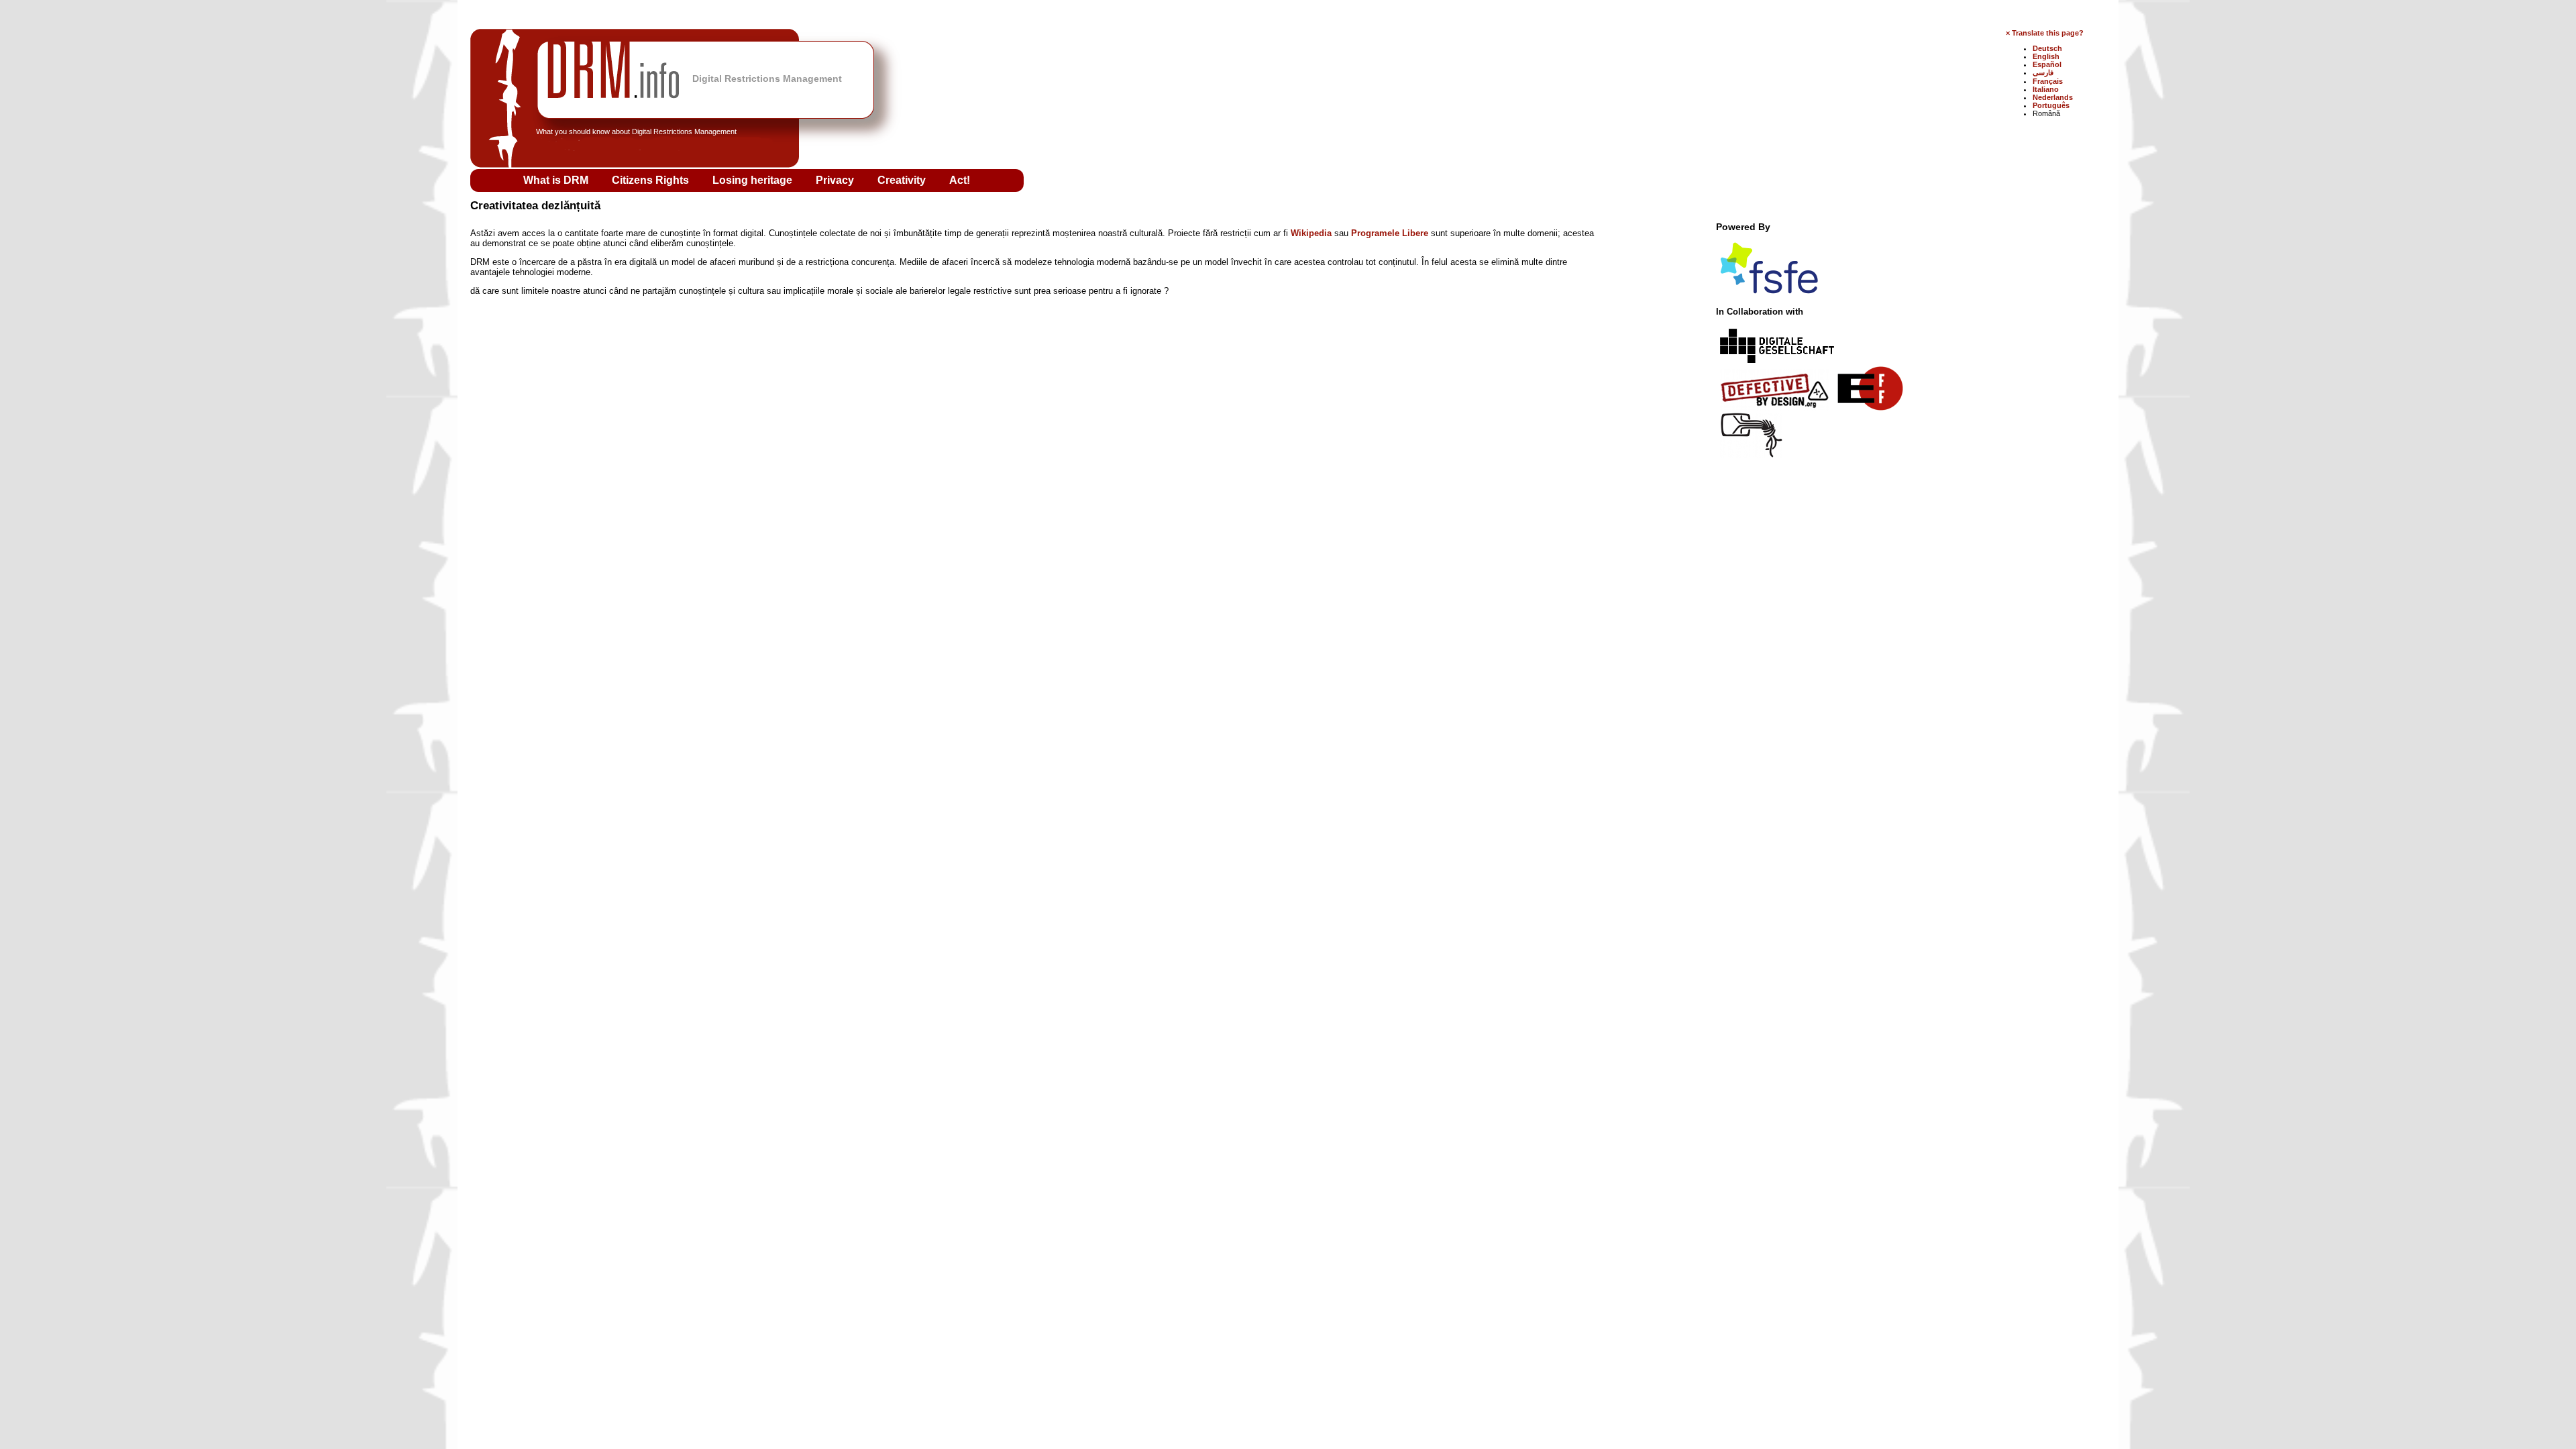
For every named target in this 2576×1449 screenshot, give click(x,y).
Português (2051, 105)
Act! (960, 180)
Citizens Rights (652, 180)
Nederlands (2053, 97)
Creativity (903, 180)
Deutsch (2047, 48)
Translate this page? (2048, 33)
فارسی (2043, 72)
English (2046, 56)
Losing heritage (754, 180)
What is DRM (557, 180)
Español (2047, 64)
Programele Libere (1390, 233)
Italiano (2046, 89)
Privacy (836, 180)
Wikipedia (1311, 233)
